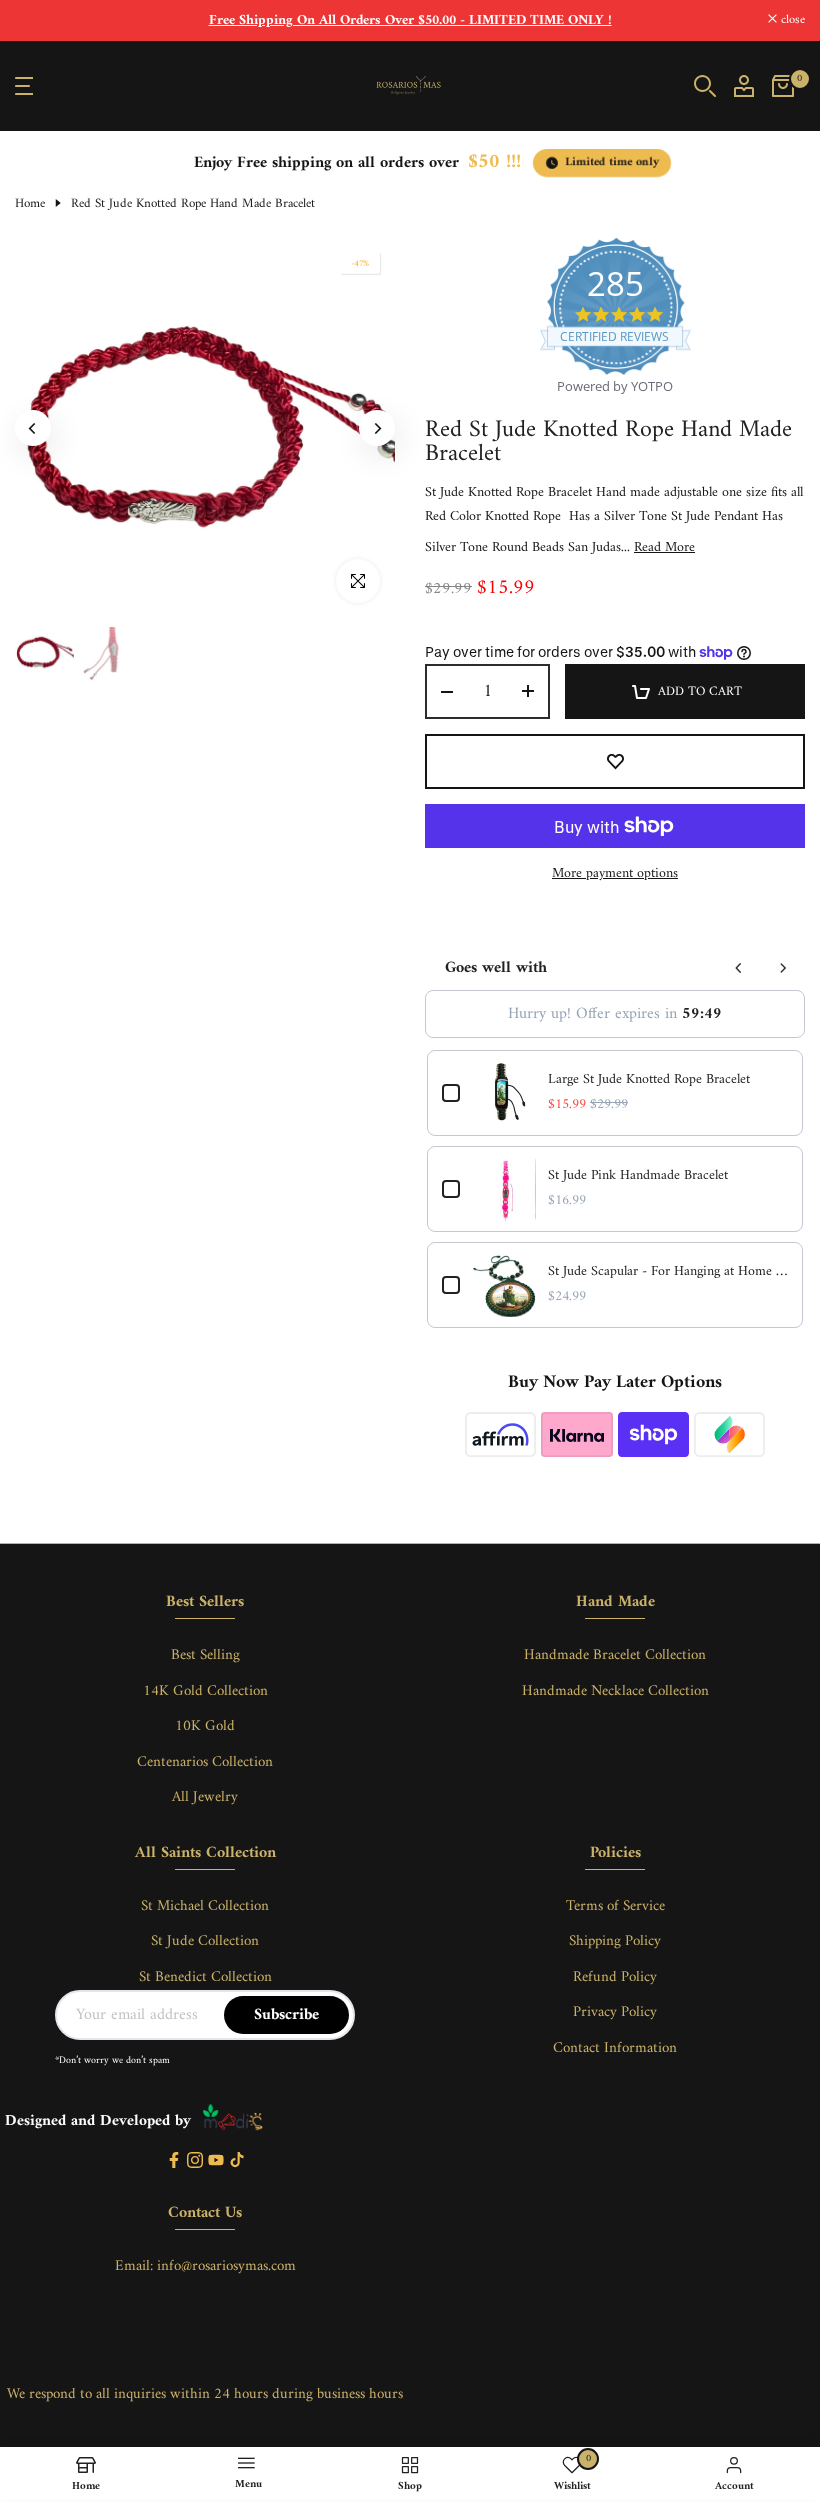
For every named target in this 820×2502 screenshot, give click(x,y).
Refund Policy (615, 1977)
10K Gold (205, 1726)
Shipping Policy (615, 1941)
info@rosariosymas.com (226, 2266)
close (38, 20)
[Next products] (783, 968)
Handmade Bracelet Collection (615, 1655)
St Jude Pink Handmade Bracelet (638, 1176)
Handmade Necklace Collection (615, 1691)
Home (30, 204)
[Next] (377, 428)
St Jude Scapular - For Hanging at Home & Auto (668, 1272)
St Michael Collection (205, 1906)
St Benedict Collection (205, 1977)
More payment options (615, 874)
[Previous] (33, 428)
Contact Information (615, 2048)
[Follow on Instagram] (195, 2161)
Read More (664, 548)
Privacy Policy (615, 2012)
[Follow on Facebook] (174, 2161)
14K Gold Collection (205, 1691)
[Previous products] (739, 968)
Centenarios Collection (205, 1762)
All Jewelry (205, 1797)
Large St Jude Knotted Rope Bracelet (649, 1080)
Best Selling (205, 1655)
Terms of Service (615, 1906)
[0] (783, 86)
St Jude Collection (205, 1941)
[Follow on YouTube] (216, 2161)
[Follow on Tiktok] (237, 2161)
